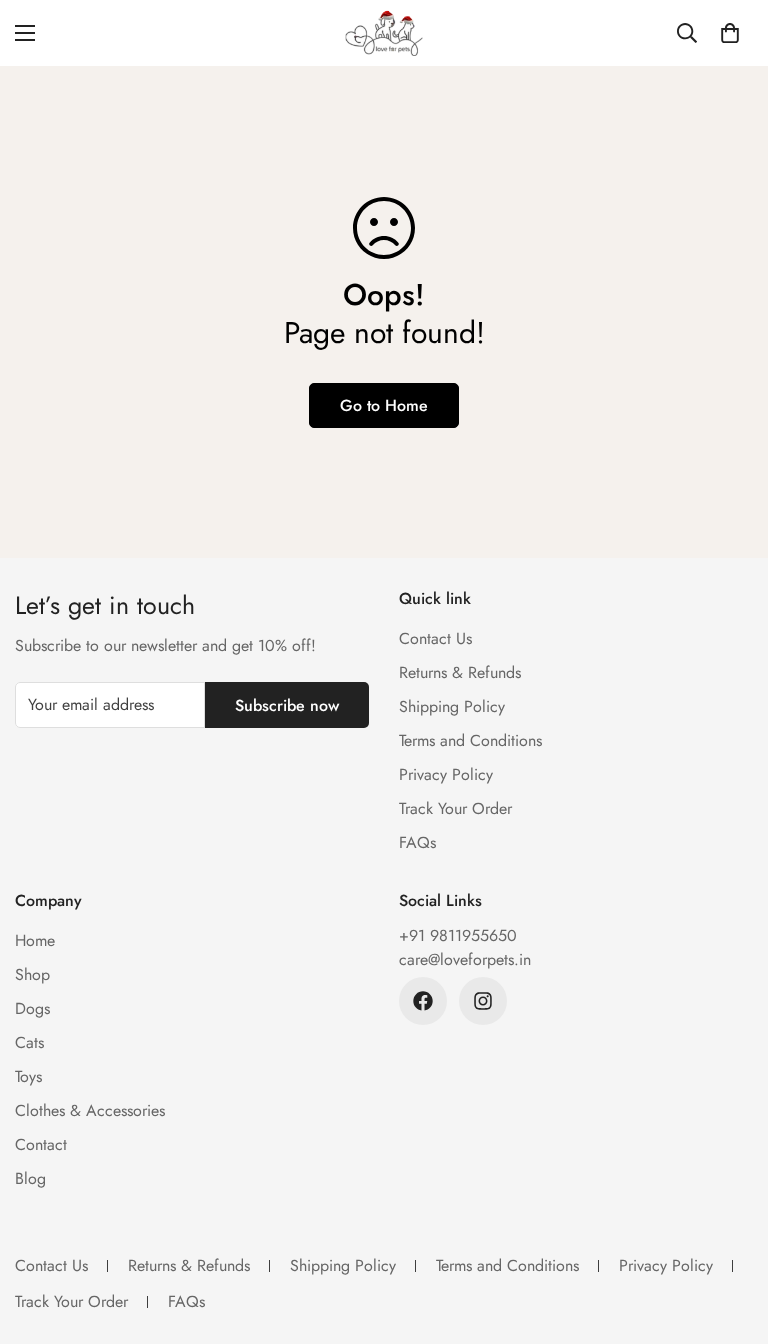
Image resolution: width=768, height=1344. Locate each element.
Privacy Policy (446, 774)
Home (35, 940)
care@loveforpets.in (465, 959)
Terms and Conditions (470, 740)
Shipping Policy (452, 706)
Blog (30, 1178)
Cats (29, 1042)
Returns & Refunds (460, 672)
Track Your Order (455, 808)
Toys (28, 1076)
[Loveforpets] (384, 33)
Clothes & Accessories (90, 1110)
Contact (41, 1144)
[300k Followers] (423, 1001)
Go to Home (384, 405)
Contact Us (435, 638)
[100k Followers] (483, 1001)
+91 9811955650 (458, 935)
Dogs (32, 1008)
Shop (32, 974)
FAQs (417, 842)
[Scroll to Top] (729, 1235)
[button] (730, 33)
